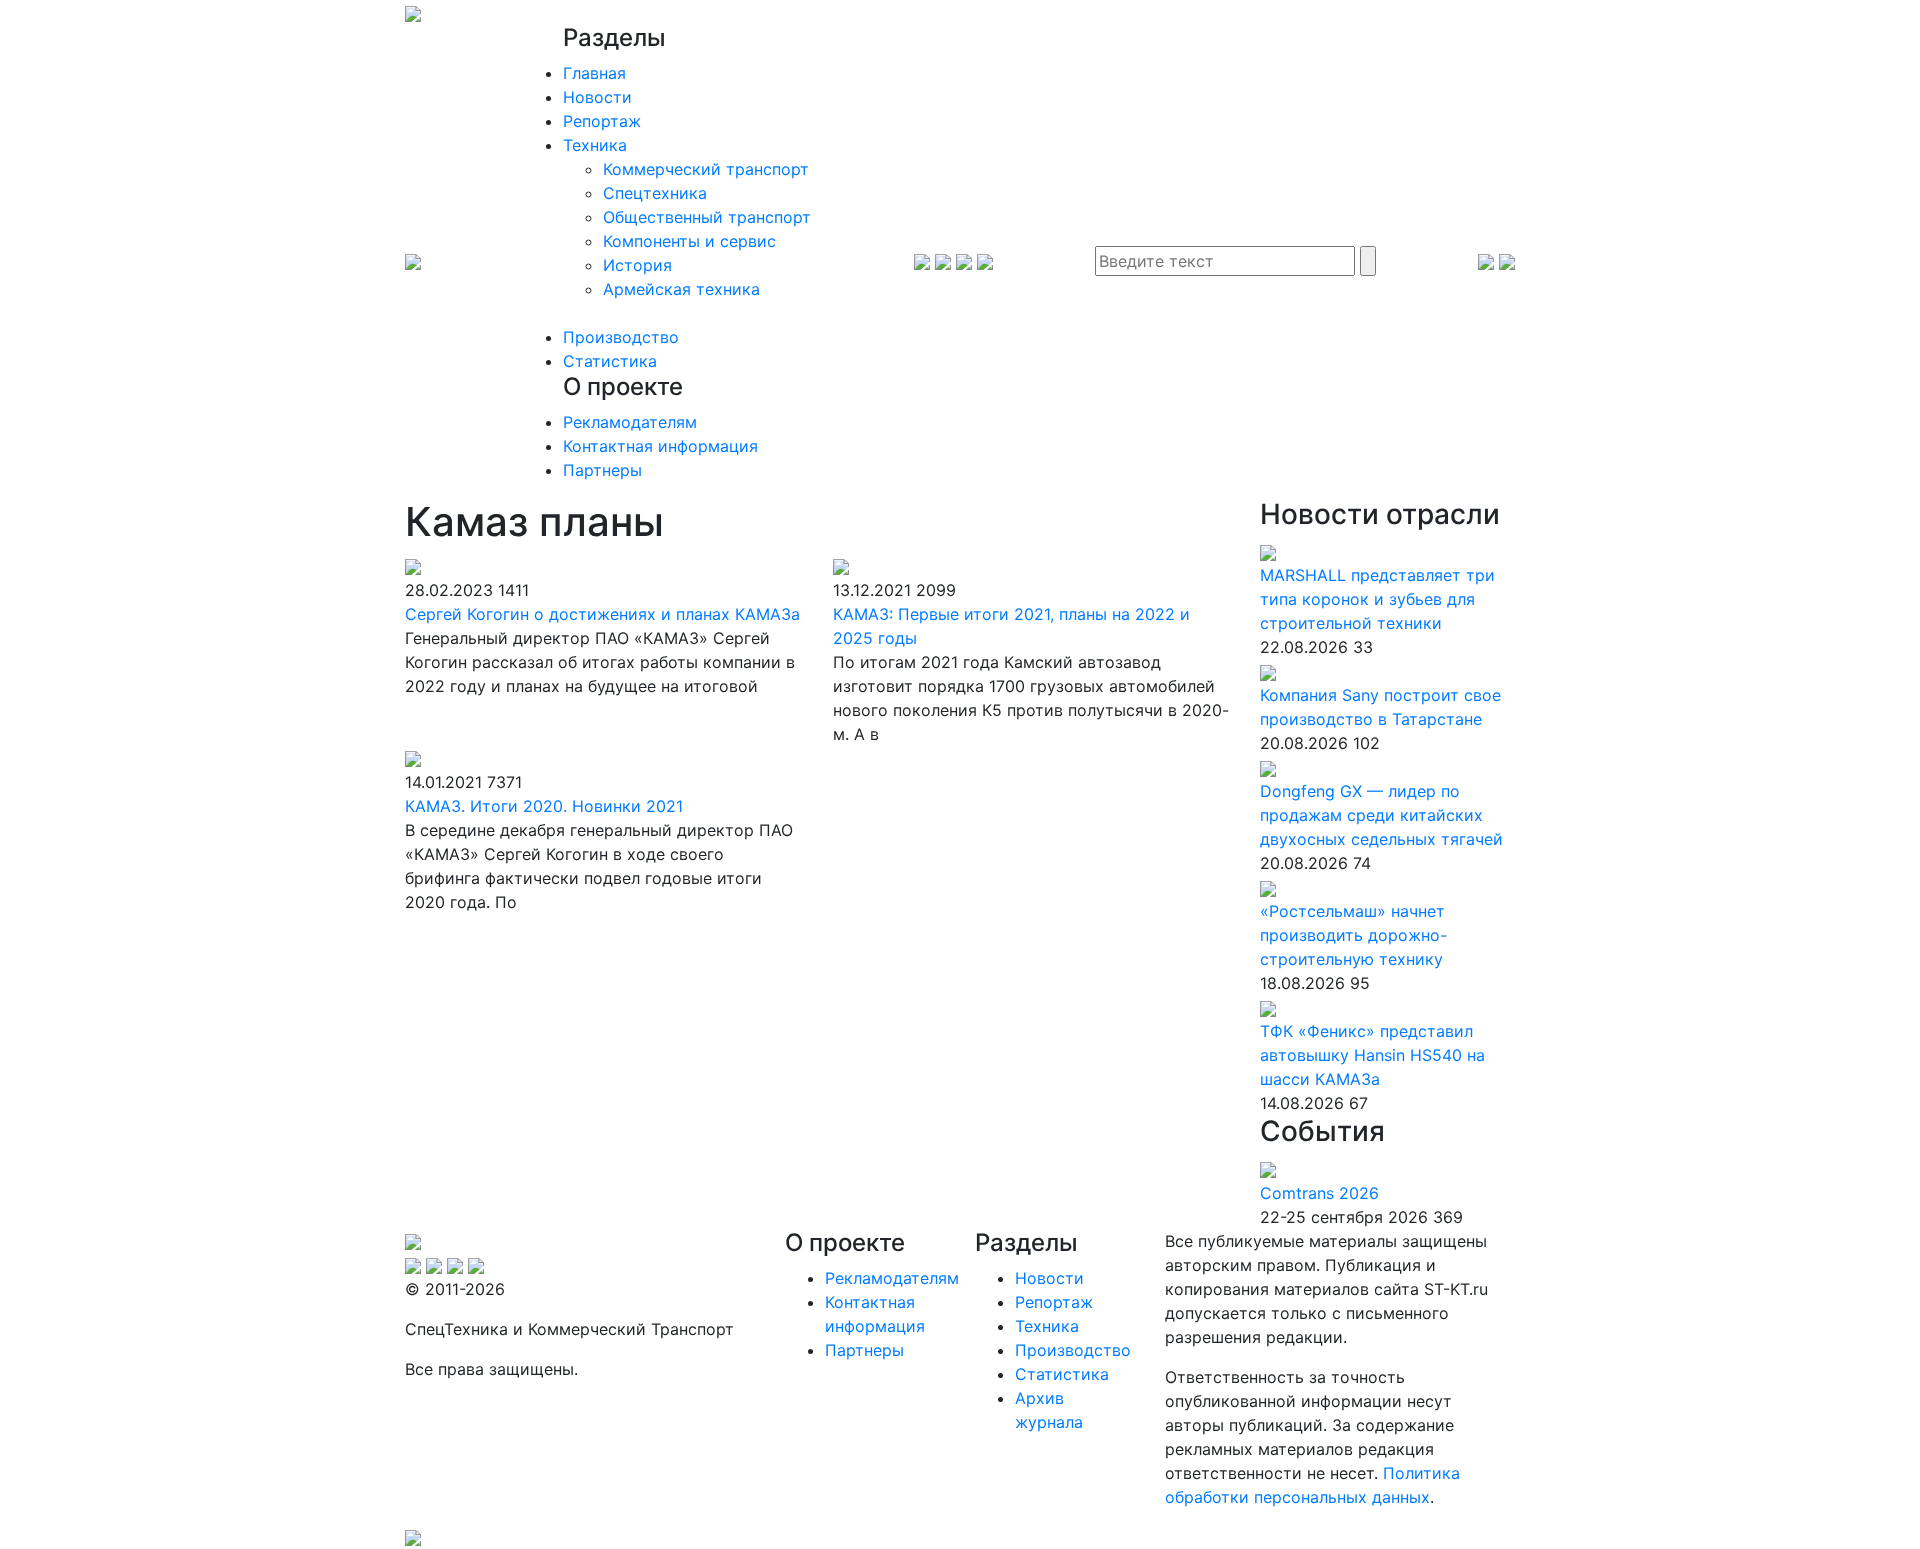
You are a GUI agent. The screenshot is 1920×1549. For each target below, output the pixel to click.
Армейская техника (681, 289)
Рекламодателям (630, 422)
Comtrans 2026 (1319, 1193)
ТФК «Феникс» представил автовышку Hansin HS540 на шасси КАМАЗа (1372, 1055)
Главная (594, 73)
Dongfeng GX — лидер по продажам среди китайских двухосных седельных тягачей (1381, 815)
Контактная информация (660, 446)
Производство (621, 337)
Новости (597, 97)
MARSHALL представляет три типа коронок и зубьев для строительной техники (1377, 599)
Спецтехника (655, 193)
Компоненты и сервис (689, 241)
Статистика (610, 361)
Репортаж (602, 121)
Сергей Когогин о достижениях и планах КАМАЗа (602, 614)
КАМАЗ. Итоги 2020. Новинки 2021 (544, 806)
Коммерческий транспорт (706, 169)
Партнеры (602, 470)
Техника (595, 145)
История (637, 265)
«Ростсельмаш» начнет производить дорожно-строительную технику (1353, 935)
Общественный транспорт (707, 217)
